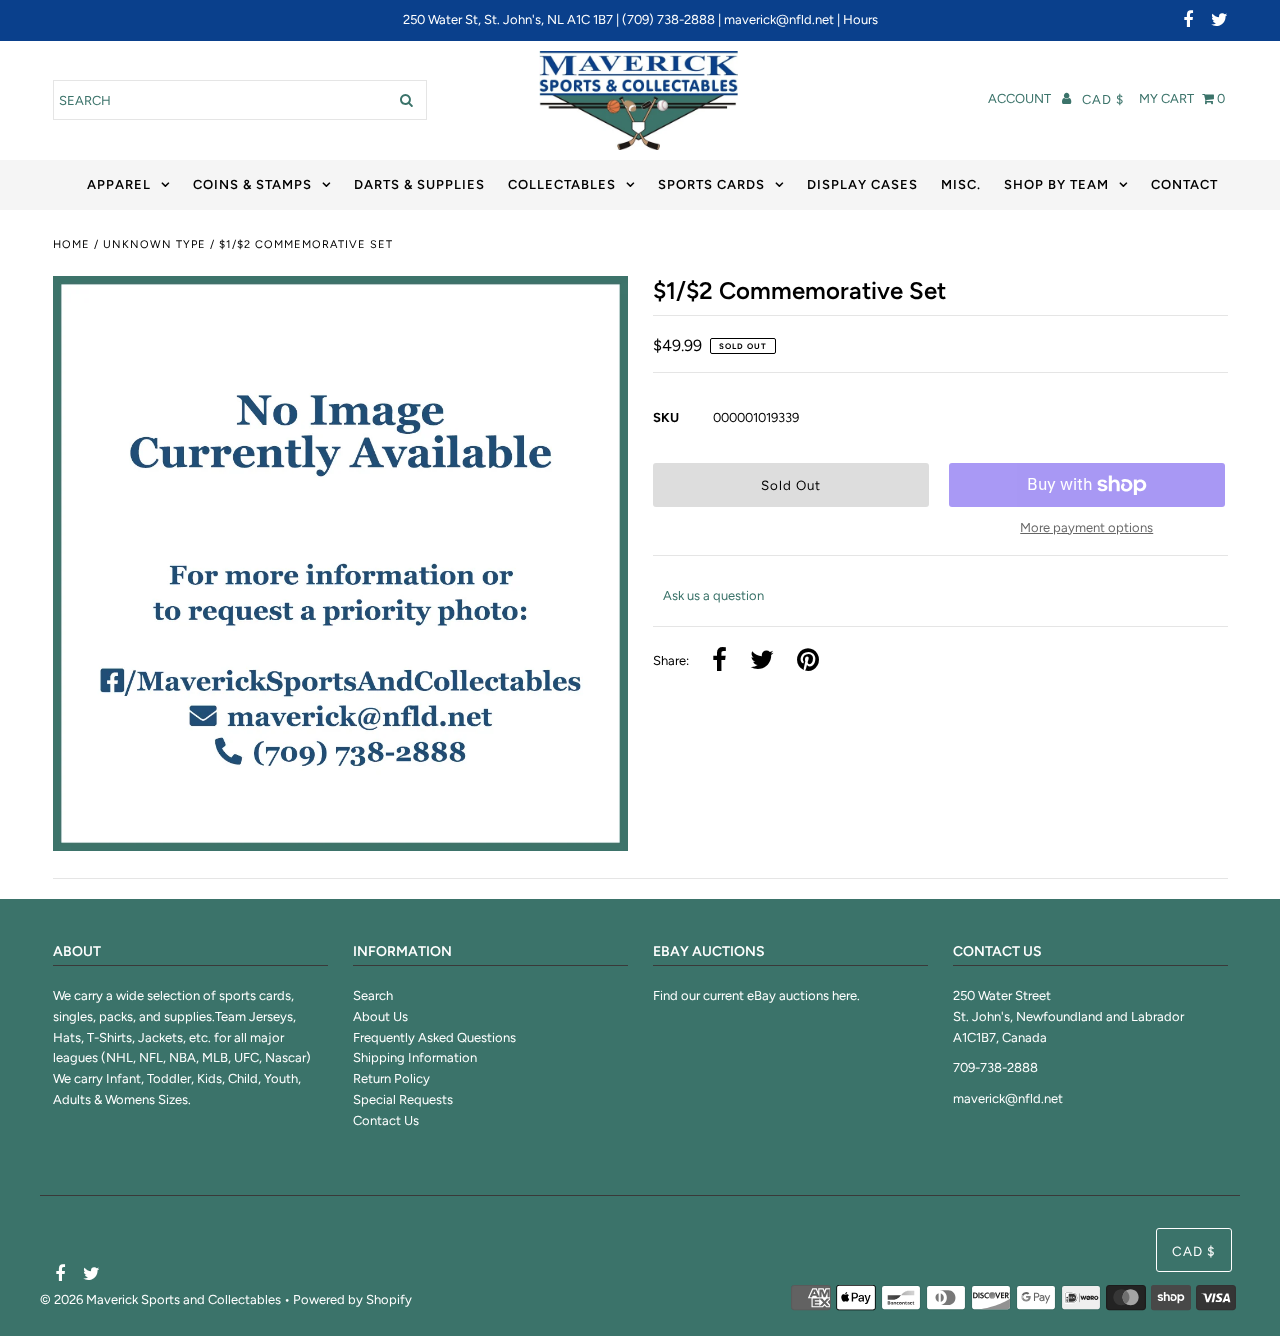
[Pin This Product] (808, 661)
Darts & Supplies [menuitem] (419, 184)
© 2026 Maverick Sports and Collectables (160, 1299)
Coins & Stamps (252, 184)
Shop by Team (1056, 184)
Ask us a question (713, 595)
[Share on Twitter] (762, 661)
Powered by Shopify (352, 1299)
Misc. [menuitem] (961, 184)
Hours (860, 19)
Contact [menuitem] (1184, 184)
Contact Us (386, 1120)
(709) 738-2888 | (673, 19)
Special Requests (403, 1099)
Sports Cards (711, 184)
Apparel (119, 184)
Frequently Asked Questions (434, 1037)
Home (71, 244)
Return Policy (391, 1078)
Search (373, 995)
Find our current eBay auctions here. (756, 995)
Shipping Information (415, 1057)
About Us (380, 1016)
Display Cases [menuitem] (862, 184)
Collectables (562, 184)
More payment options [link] (1086, 527)
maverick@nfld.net (779, 19)
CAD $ (1103, 99)
